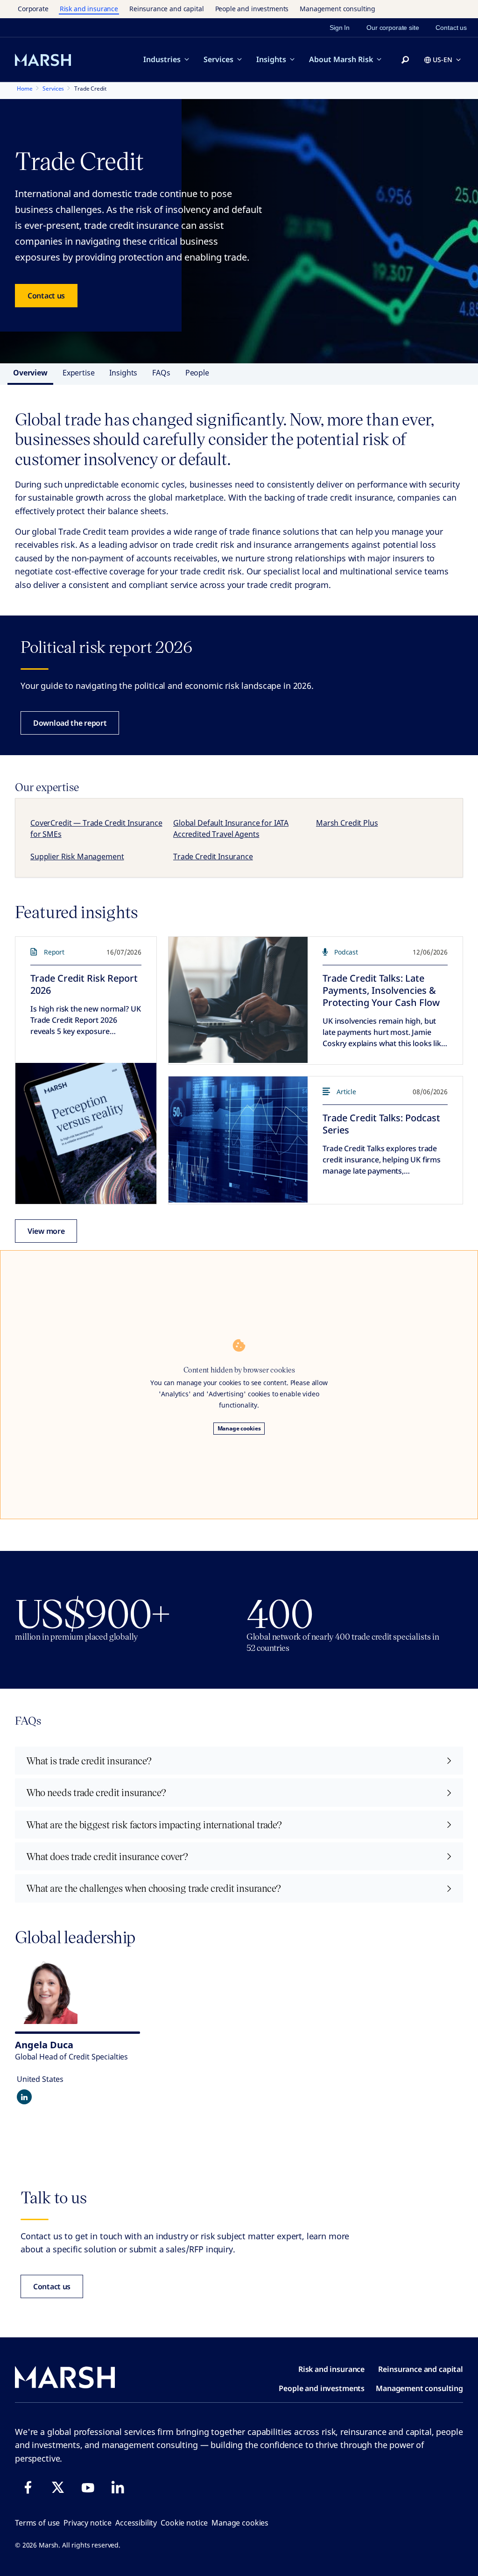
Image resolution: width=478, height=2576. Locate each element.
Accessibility (136, 2523)
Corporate (33, 9)
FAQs (161, 373)
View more (46, 1231)
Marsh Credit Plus (347, 823)
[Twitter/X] (58, 2487)
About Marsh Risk (341, 59)
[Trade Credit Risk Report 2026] (86, 1133)
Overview (30, 373)
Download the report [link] (70, 723)
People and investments (252, 9)
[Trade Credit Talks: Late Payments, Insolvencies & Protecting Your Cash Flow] (238, 1000)
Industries (162, 59)
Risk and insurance (89, 9)
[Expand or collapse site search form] (405, 60)
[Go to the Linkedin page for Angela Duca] (24, 2097)
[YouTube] (88, 2487)
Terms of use (37, 2523)
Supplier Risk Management (77, 856)
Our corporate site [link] (393, 28)
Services (218, 59)
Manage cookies (239, 1428)
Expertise (79, 373)
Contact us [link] (451, 28)
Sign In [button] (340, 28)
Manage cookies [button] (240, 2523)
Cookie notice (184, 2523)
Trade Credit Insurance (213, 856)
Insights (271, 59)
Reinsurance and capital (167, 9)
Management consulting (337, 9)
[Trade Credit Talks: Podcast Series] (238, 1139)
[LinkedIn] (118, 2487)
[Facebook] (28, 2487)
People (197, 373)
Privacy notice (88, 2523)
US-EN (443, 60)
